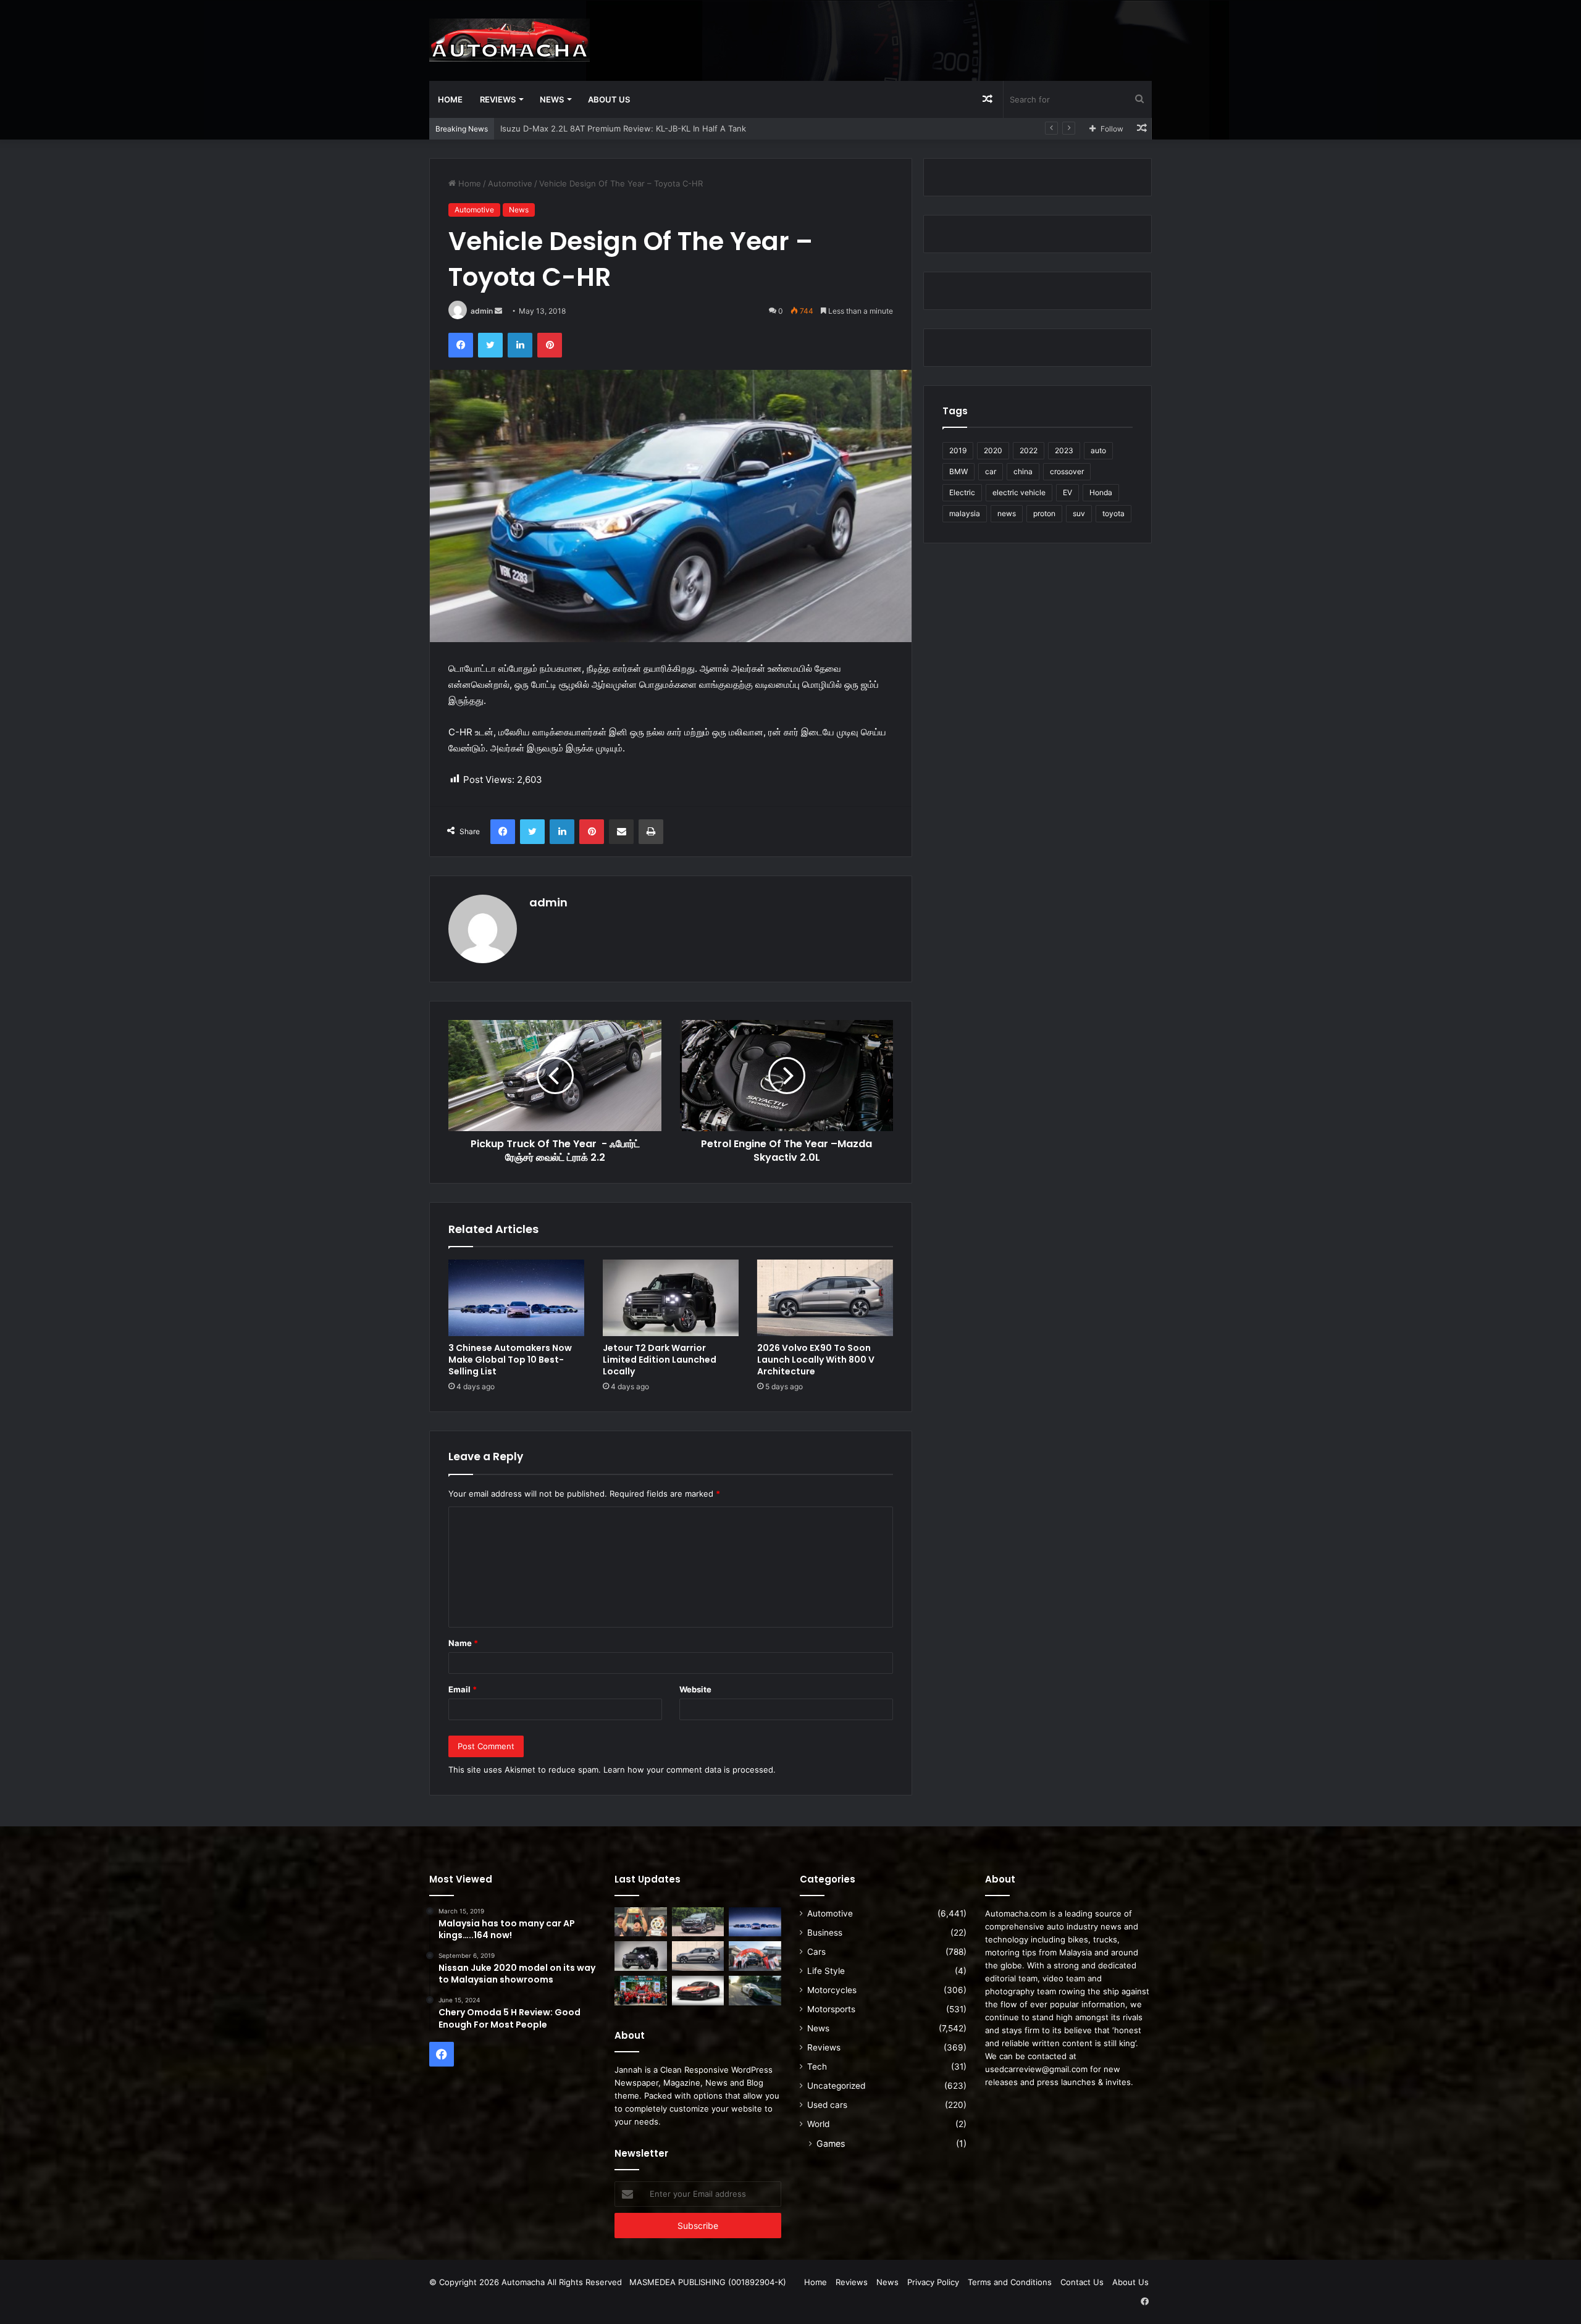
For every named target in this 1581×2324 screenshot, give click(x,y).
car (991, 471)
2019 (958, 450)
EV (1067, 492)
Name (463, 1643)
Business (825, 1933)
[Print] (651, 832)
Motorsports (831, 2009)
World (818, 2124)
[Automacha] (510, 40)
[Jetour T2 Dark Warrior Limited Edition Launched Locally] (671, 1298)
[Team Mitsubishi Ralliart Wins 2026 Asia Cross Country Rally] (641, 1991)
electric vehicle (1019, 492)
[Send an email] (498, 311)
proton (1044, 513)
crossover (1067, 471)
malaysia (965, 513)
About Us (609, 99)
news (1007, 513)
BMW (958, 471)
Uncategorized (836, 2086)
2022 (1029, 450)
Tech (817, 2067)
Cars (816, 1952)
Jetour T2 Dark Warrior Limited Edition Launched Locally (660, 1360)
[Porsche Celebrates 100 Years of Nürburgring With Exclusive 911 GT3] (755, 1991)
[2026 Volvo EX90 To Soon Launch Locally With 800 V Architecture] (825, 1298)
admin (482, 311)
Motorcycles (832, 1990)
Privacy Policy (933, 2282)
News (552, 99)
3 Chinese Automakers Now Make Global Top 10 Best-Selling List (510, 1360)
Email (463, 1689)
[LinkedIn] (520, 345)
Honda (1101, 492)
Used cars (827, 2105)
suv (1079, 513)
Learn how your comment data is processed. (690, 1770)
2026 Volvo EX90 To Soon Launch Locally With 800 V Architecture (816, 1360)
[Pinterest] (550, 345)
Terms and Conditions (1010, 2282)
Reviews (498, 99)
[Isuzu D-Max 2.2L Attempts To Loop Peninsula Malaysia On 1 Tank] (755, 1956)
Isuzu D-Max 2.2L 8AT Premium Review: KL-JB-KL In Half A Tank (623, 128)
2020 (993, 450)
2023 (1064, 450)
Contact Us (1082, 2282)
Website (695, 1689)
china (1023, 471)
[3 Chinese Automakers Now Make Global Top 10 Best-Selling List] (516, 1298)
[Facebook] (461, 345)
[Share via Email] (621, 832)
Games (831, 2143)
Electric (962, 492)
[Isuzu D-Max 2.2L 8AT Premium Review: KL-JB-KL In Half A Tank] (698, 1922)
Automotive (510, 183)
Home (450, 99)
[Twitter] (490, 345)
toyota (1113, 513)
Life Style (826, 1971)
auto (1098, 450)
